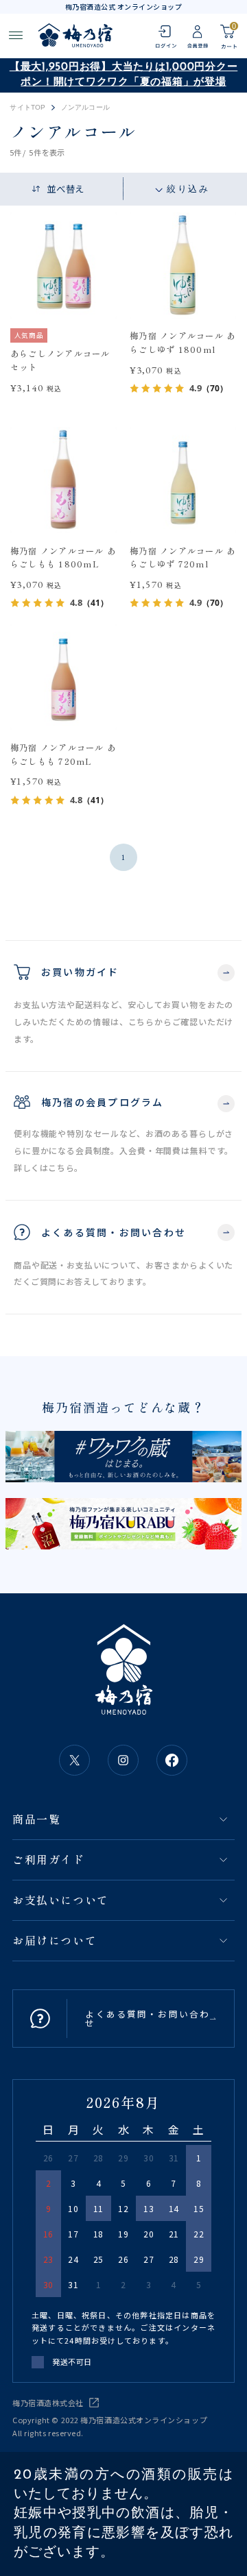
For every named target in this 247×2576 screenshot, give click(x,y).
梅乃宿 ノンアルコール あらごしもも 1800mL (63, 558)
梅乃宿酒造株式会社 (48, 2403)
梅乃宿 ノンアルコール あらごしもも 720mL (63, 755)
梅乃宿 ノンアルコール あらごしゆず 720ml (183, 558)
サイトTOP (27, 108)
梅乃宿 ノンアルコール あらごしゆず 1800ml (183, 343)
